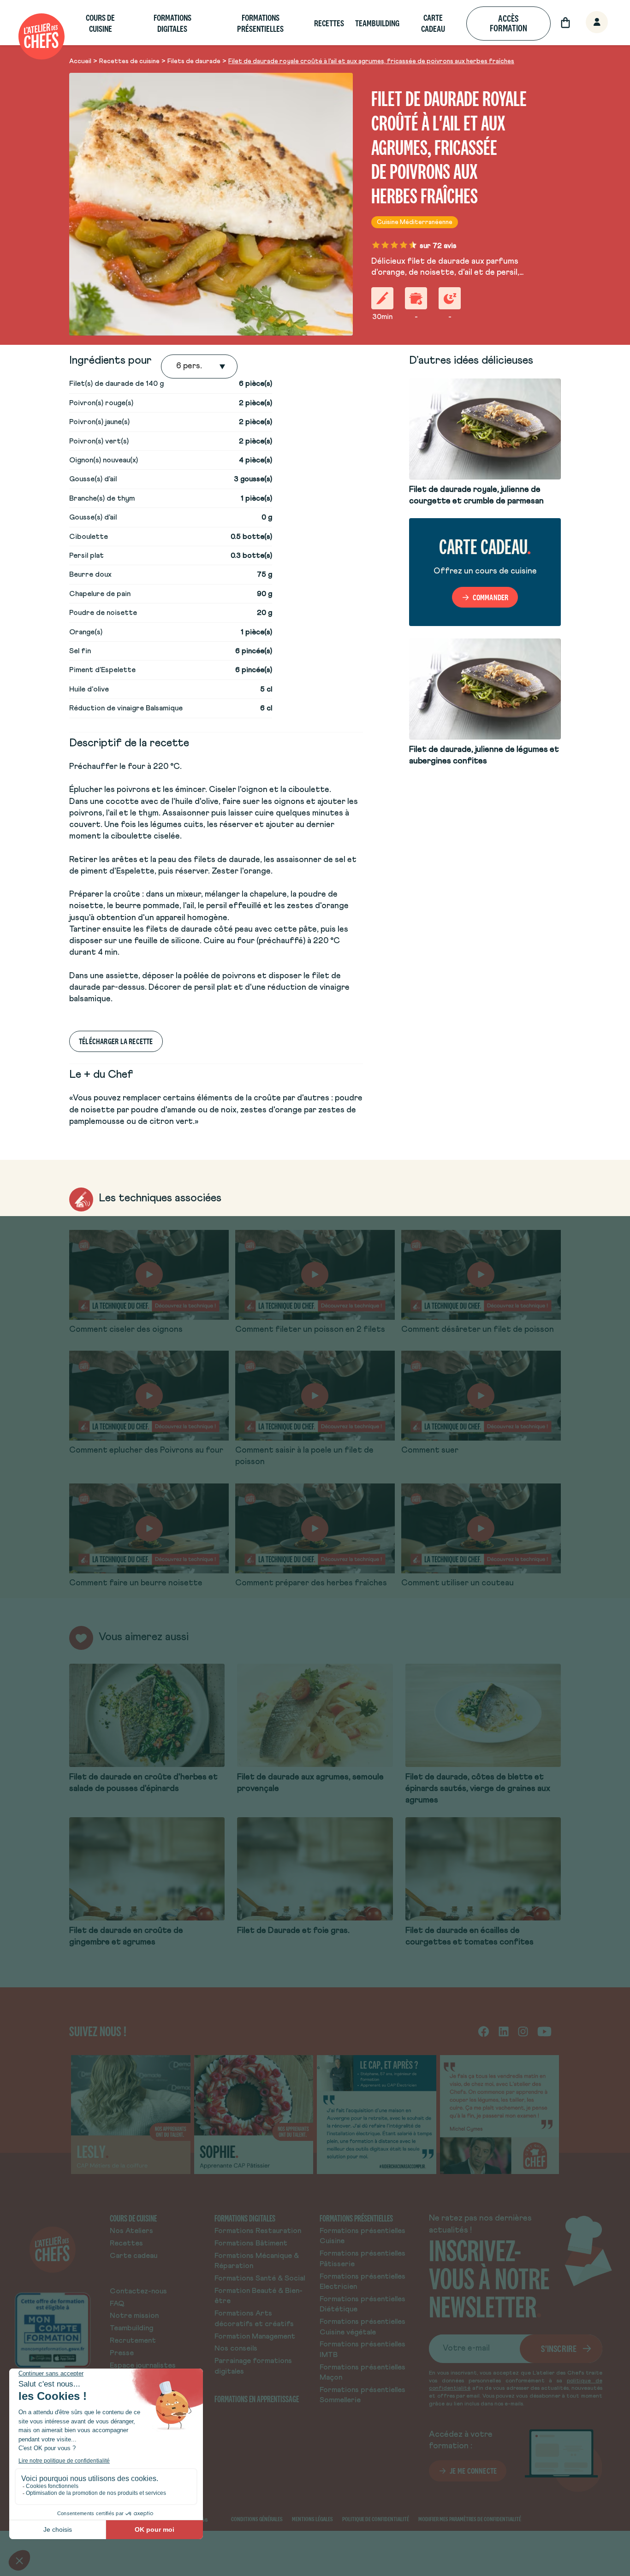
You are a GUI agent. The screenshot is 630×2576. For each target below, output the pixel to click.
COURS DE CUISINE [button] (100, 23)
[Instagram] (523, 2031)
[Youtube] (544, 2031)
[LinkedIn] (504, 2031)
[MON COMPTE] (587, 23)
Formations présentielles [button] (260, 23)
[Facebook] (484, 2031)
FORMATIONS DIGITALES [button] (172, 23)
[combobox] (177, 366)
